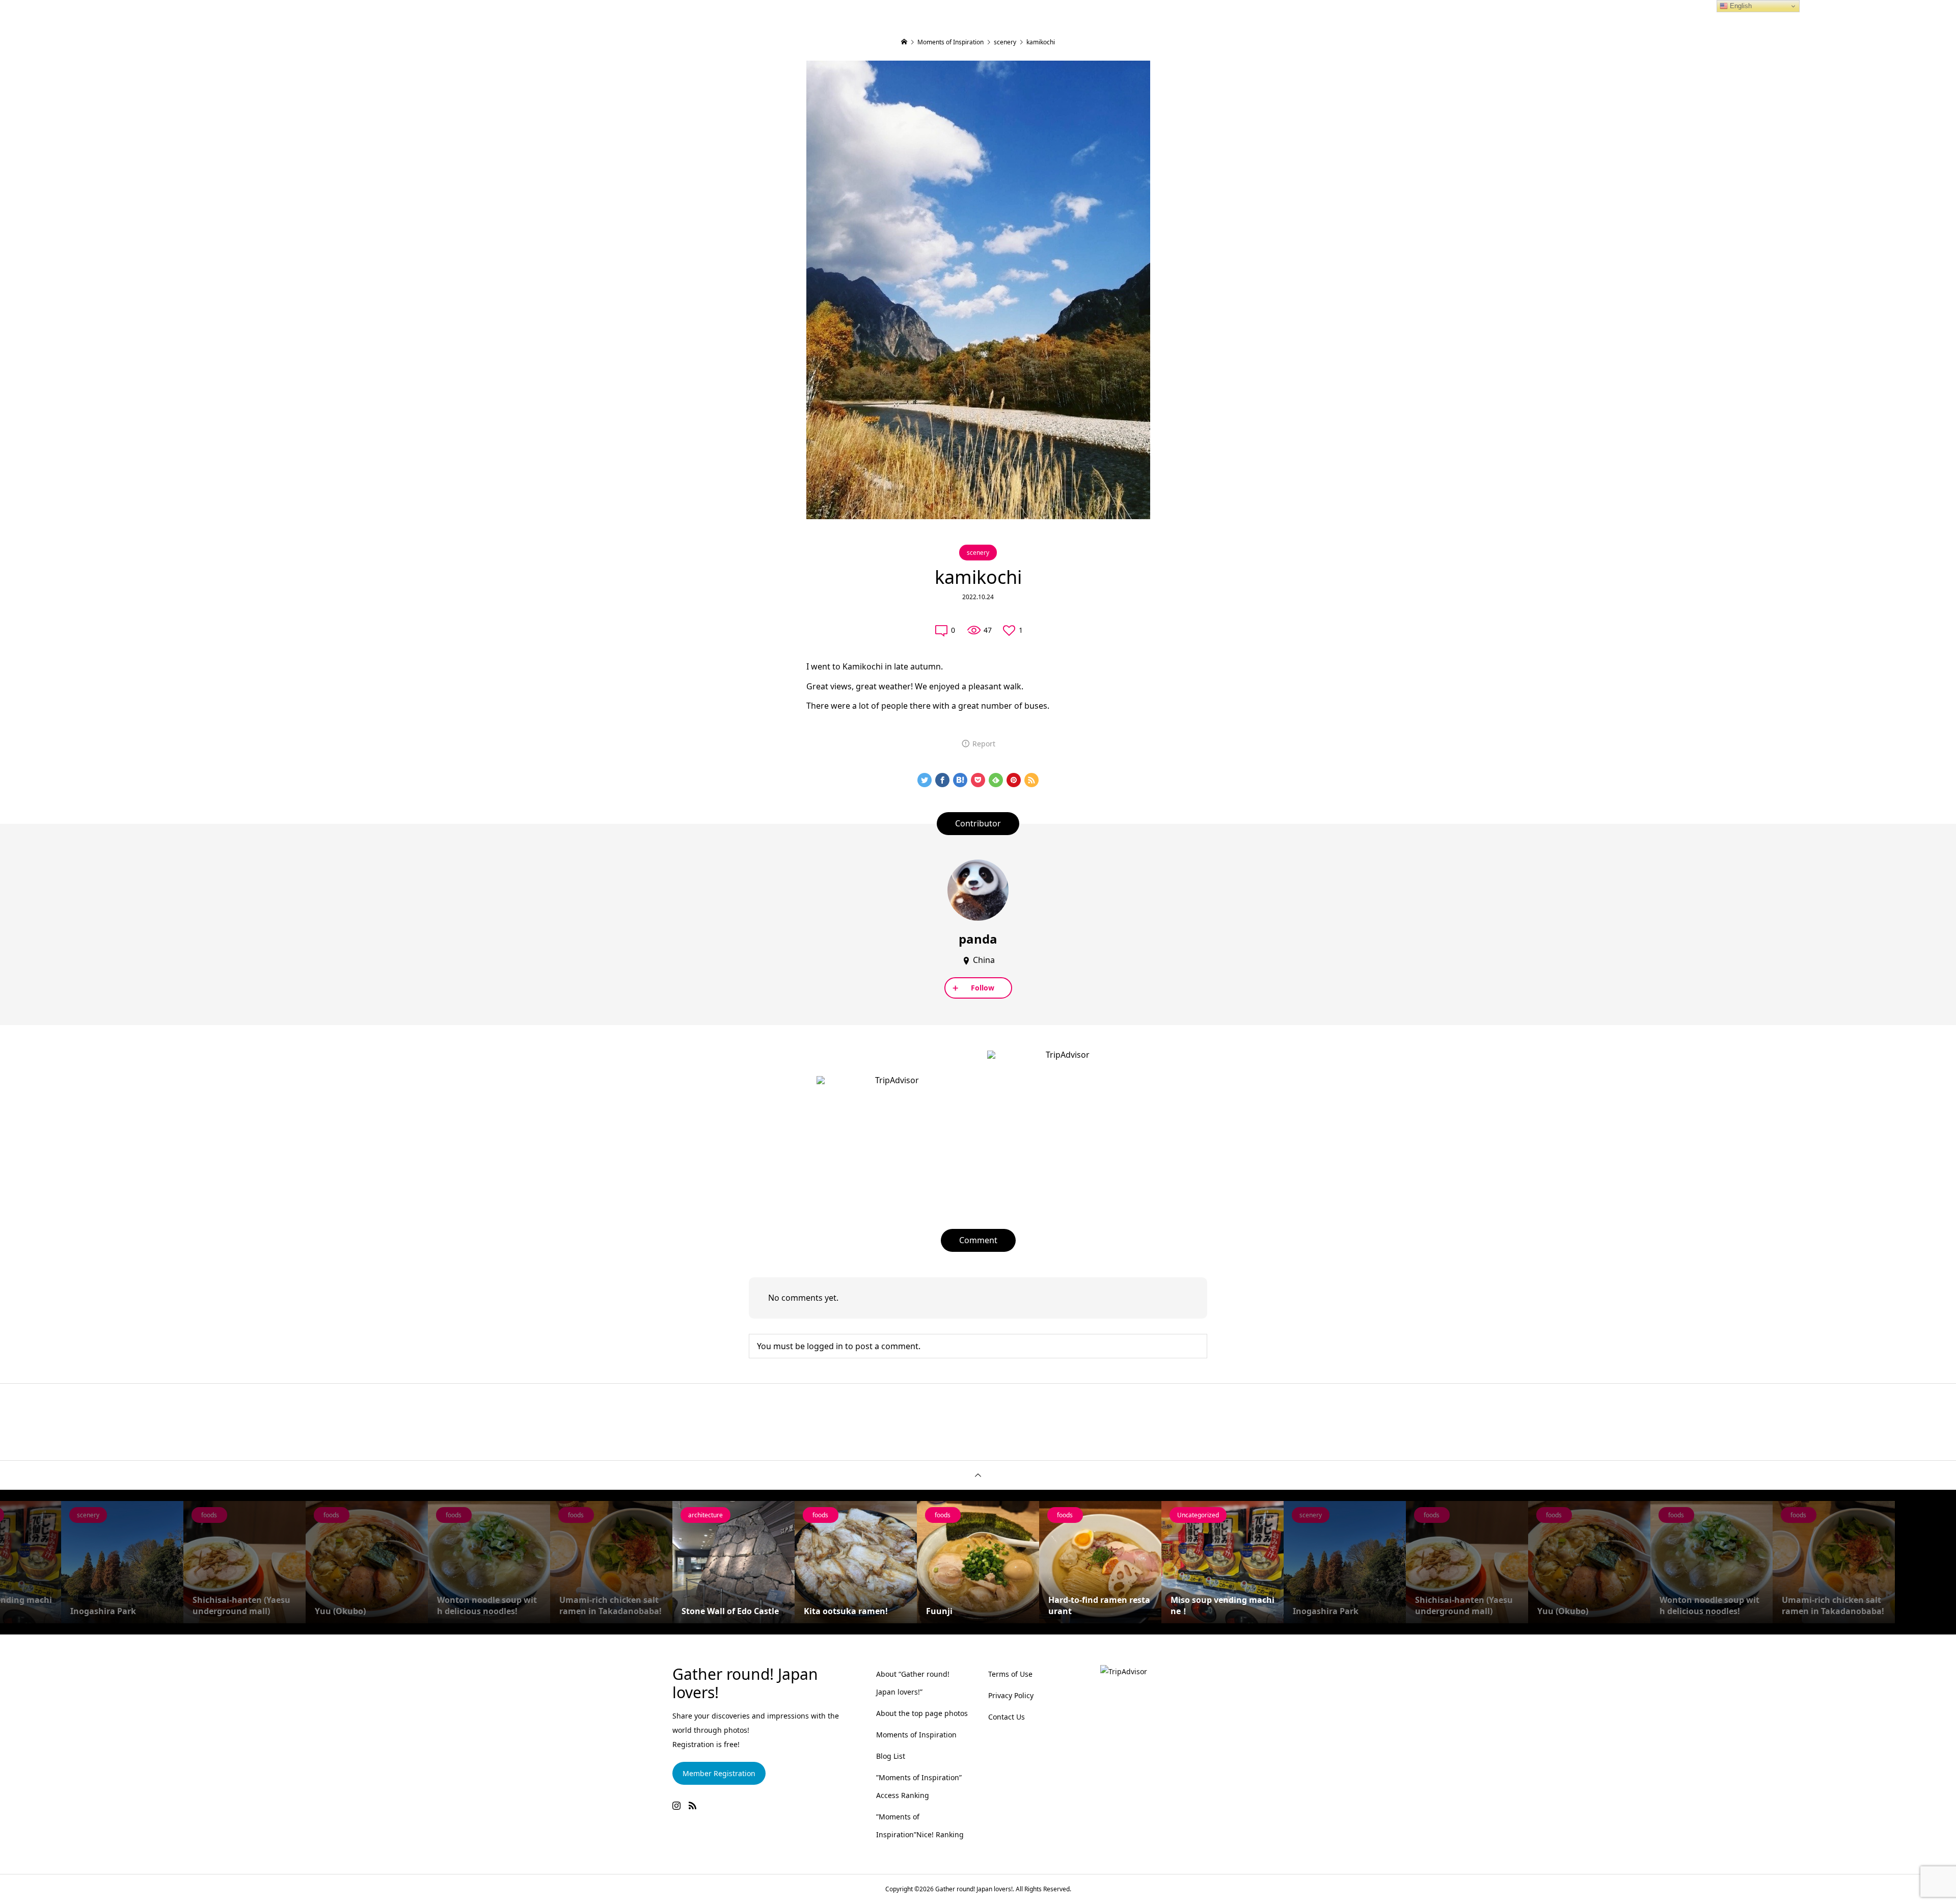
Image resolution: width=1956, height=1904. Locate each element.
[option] (122, 1562)
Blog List (891, 1756)
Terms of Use (1010, 1674)
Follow (983, 988)
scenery (978, 553)
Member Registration (719, 1773)
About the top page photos (922, 1713)
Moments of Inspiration (916, 1735)
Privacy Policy (1011, 1695)
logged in (825, 1346)
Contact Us (1007, 1717)
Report (984, 744)
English (1740, 6)
